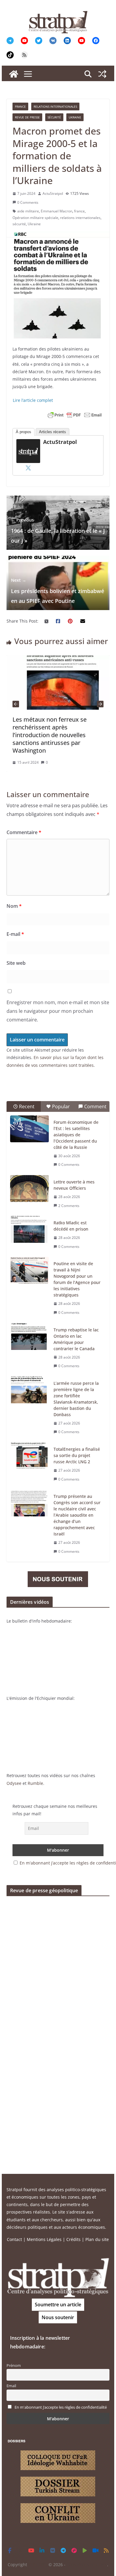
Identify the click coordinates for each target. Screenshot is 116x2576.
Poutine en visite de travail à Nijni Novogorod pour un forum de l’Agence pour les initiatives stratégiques (77, 1279)
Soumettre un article (58, 2305)
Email (11, 2386)
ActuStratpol (53, 193)
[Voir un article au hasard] (102, 74)
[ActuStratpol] (28, 443)
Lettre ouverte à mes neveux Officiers (74, 1185)
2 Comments (69, 1206)
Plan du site (97, 2239)
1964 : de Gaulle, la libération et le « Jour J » (58, 531)
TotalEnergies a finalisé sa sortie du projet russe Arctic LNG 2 (77, 1455)
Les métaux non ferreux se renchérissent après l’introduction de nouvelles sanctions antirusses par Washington (50, 735)
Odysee (14, 1783)
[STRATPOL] (14, 74)
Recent (27, 1106)
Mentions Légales (44, 2239)
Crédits (73, 2239)
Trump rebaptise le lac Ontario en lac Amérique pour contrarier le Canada (76, 1339)
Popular (61, 1106)
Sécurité (54, 117)
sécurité (19, 224)
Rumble (35, 1783)
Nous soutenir (58, 2317)
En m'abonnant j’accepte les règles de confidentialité (61, 2407)
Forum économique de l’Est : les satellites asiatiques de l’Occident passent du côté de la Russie (76, 1135)
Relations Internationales (55, 107)
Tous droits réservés (87, 2565)
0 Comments (28, 202)
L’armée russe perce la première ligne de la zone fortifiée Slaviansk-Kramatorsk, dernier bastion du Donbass (76, 1399)
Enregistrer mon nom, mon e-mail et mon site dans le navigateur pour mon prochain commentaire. (58, 1011)
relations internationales (80, 218)
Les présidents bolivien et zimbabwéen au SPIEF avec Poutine (58, 591)
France (20, 107)
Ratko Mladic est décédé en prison (71, 1226)
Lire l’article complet (33, 400)
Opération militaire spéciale (35, 218)
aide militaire (28, 211)
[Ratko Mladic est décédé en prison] (29, 1229)
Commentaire (24, 832)
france (79, 211)
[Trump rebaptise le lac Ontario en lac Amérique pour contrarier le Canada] (29, 1336)
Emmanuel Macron (57, 211)
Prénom (14, 2366)
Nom (14, 906)
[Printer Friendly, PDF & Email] (75, 415)
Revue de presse (27, 117)
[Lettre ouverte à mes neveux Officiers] (29, 1189)
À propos (23, 432)
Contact (14, 2239)
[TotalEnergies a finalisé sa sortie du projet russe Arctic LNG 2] (29, 1456)
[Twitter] (28, 468)
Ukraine (75, 117)
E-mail (15, 934)
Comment (95, 1106)
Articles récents (52, 432)
